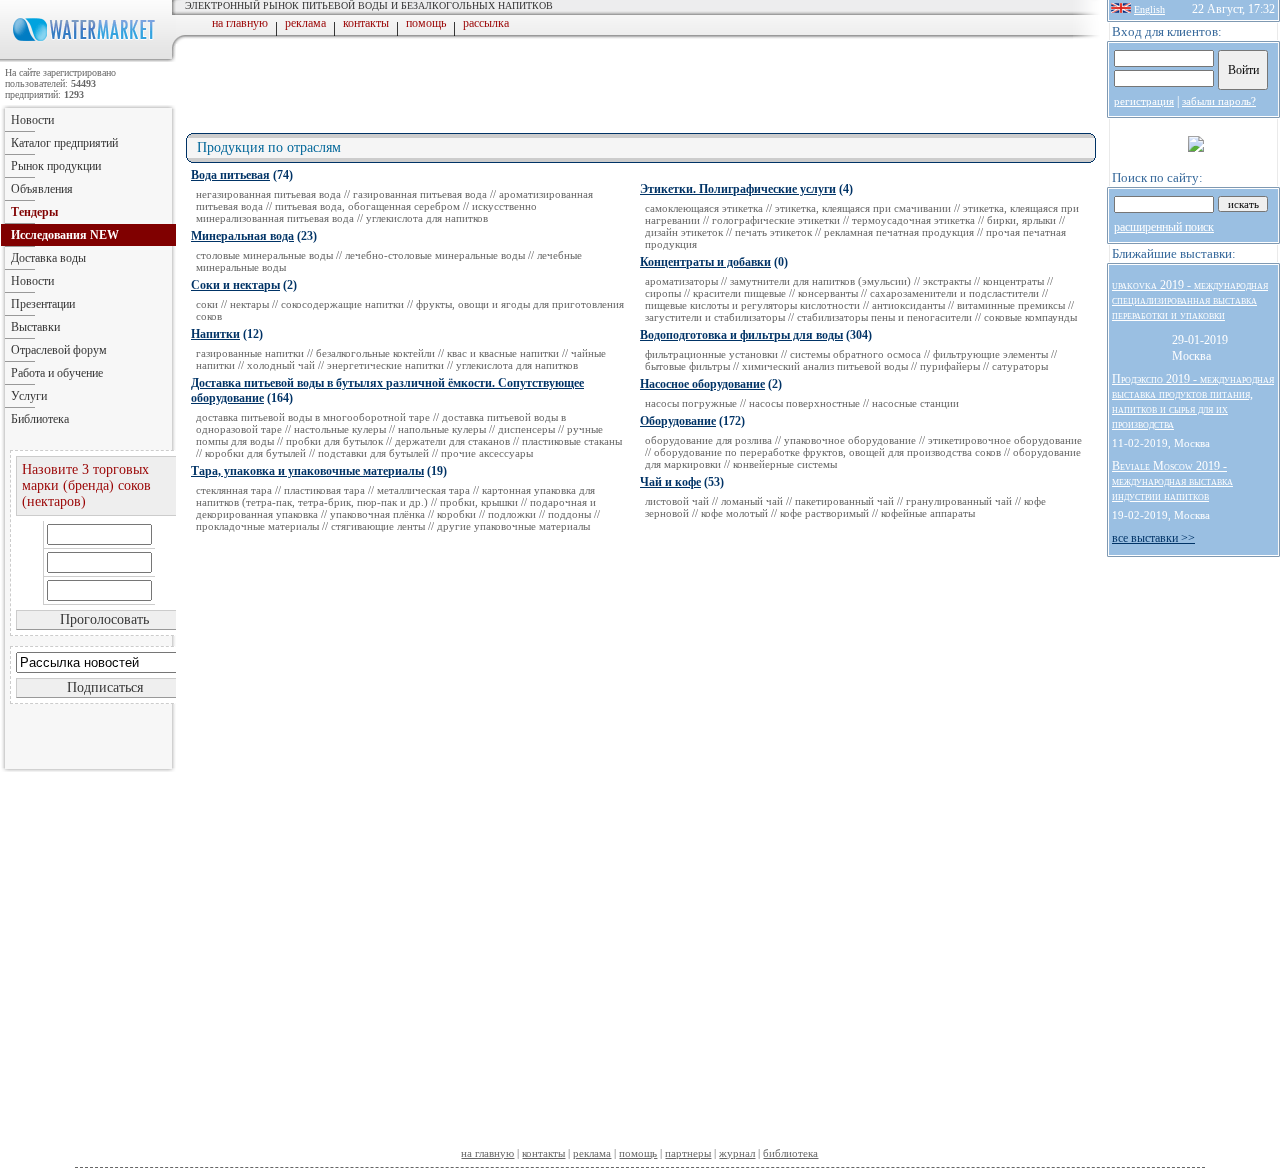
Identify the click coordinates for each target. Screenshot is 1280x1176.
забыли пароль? (1219, 101)
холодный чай (281, 365)
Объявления (42, 189)
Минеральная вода (242, 236)
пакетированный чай (844, 501)
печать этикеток (773, 232)
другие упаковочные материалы (513, 526)
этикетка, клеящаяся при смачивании (863, 208)
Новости (32, 120)
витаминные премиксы (1011, 305)
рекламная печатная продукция (899, 232)
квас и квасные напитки (503, 353)
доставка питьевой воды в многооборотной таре (313, 417)
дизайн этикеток (684, 232)
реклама (305, 23)
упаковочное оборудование (850, 440)
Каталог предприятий (64, 143)
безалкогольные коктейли (375, 353)
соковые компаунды (1030, 317)
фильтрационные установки (711, 354)
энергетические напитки (385, 365)
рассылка (486, 23)
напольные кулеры (442, 429)
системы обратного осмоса (855, 354)
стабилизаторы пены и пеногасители (884, 317)
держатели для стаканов (452, 441)
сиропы (663, 293)
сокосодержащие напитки (342, 304)
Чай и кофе (670, 482)
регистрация (1144, 101)
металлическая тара (423, 490)
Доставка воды (48, 258)
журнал (737, 1153)
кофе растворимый (824, 513)
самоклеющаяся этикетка (704, 208)
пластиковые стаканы (572, 441)
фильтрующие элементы (990, 354)
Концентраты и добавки (705, 262)
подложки (512, 514)
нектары (249, 304)
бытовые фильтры (687, 366)
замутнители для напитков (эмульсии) (820, 281)
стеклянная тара (234, 490)
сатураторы (1020, 366)
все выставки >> (1153, 538)
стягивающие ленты (378, 526)
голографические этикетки (776, 220)
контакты (366, 23)
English (1149, 9)
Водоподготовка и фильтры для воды (741, 335)
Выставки (35, 327)
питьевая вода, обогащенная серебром (367, 206)
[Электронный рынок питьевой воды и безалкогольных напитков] (88, 58)
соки (207, 304)
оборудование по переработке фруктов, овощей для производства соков (827, 452)
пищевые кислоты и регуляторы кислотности (752, 305)
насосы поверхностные (804, 403)
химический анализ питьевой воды (825, 366)
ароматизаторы (681, 281)
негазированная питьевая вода (268, 194)
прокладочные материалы (257, 526)
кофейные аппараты (928, 513)
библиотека (790, 1153)
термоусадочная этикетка (913, 220)
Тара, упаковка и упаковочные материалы (307, 471)
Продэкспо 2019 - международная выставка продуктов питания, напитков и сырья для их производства (1193, 401)
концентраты (1013, 281)
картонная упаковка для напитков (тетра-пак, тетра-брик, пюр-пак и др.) (395, 496)
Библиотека (40, 419)
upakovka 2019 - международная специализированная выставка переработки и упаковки (1190, 300)
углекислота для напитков (427, 218)
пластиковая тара (324, 490)
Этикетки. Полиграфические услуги (738, 189)
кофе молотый (734, 513)
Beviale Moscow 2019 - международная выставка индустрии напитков (1172, 481)
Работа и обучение (57, 373)
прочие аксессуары (487, 453)
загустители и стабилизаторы (715, 317)
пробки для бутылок (334, 441)
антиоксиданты (908, 305)
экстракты (947, 281)
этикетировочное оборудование (1005, 440)
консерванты (828, 293)
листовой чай (677, 501)
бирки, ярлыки (1021, 220)
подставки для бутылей (373, 453)
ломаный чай (752, 501)
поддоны (569, 514)
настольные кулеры (340, 429)
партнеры (688, 1153)
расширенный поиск (1164, 227)
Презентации (43, 304)
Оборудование (678, 421)
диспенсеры (526, 429)
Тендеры (34, 212)
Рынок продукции (56, 166)
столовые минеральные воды (264, 255)
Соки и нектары (235, 285)
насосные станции (915, 403)
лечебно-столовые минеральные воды (435, 255)
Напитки (215, 334)
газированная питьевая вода (420, 194)
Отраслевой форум (59, 350)
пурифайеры (950, 366)
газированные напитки (250, 353)
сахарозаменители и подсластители (954, 293)
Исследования (65, 235)
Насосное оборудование (702, 384)
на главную (240, 23)
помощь (426, 23)
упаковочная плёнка (377, 514)
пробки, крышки (479, 502)
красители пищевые (739, 293)
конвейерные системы (785, 464)
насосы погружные (691, 403)
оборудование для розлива (708, 440)
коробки (456, 514)
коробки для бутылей (255, 453)
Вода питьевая (230, 175)
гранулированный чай (959, 501)
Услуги (29, 396)
